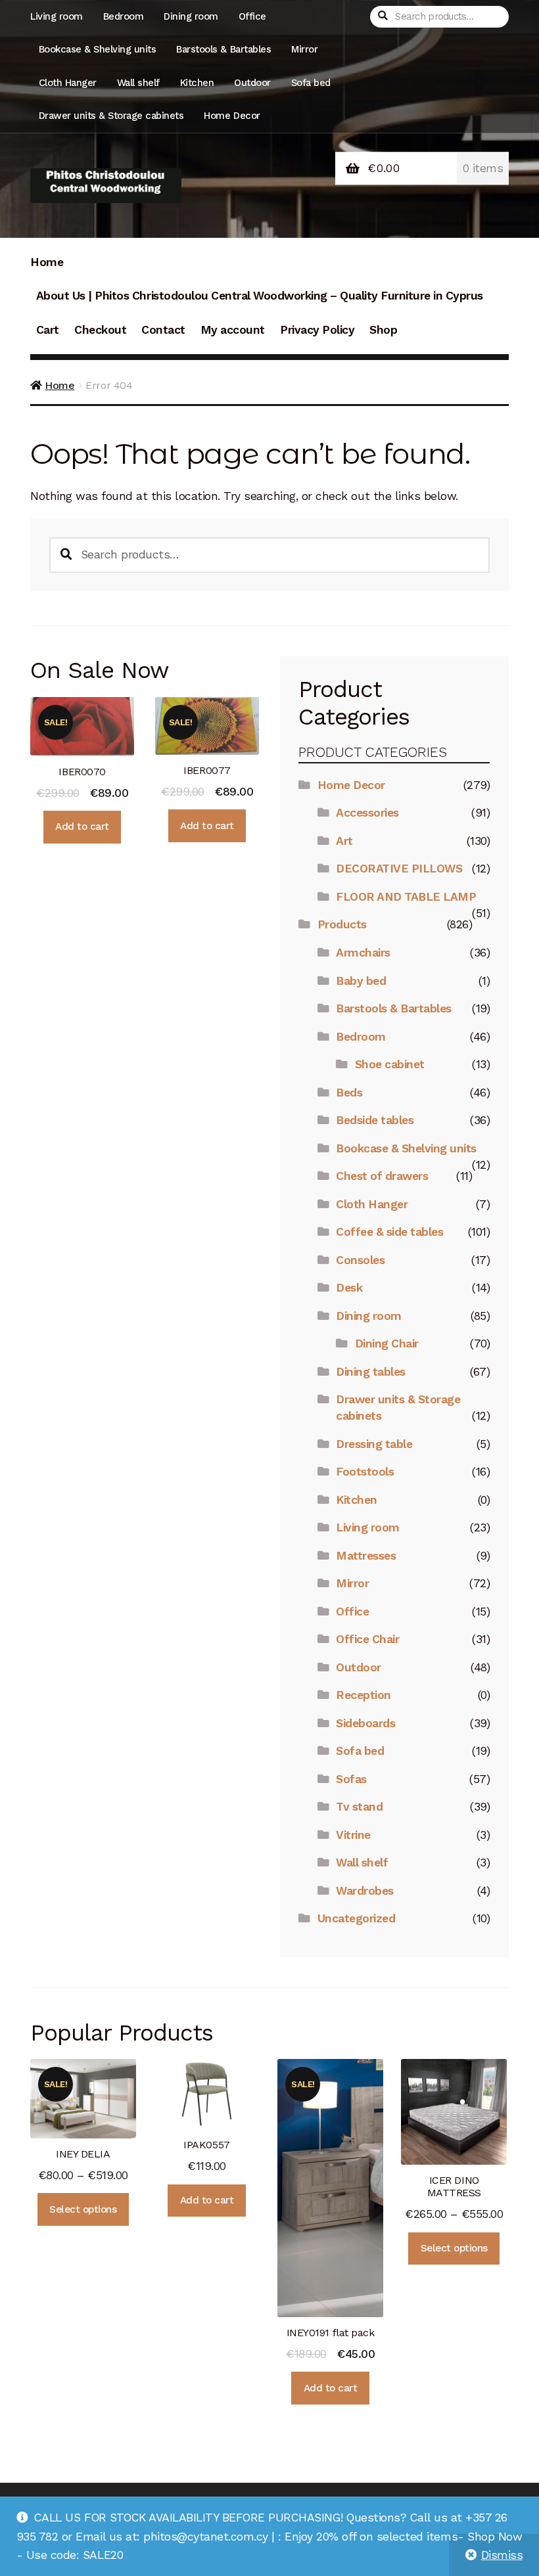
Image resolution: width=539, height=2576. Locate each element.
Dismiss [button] (502, 2555)
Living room (57, 16)
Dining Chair (387, 1344)
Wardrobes (365, 1891)
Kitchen (197, 83)
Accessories (367, 813)
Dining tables (371, 1372)
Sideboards (365, 1723)
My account (233, 330)
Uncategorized (357, 1918)
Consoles (360, 1260)
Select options (83, 2209)
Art (344, 841)
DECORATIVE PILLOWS (399, 869)
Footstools (365, 1472)
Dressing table (374, 1444)
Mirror (304, 49)
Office (252, 16)
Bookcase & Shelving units (98, 49)
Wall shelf (138, 83)
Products (342, 924)
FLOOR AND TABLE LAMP (406, 897)
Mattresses (366, 1556)
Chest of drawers (382, 1176)
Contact (163, 330)
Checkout (100, 330)
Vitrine (353, 1835)
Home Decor (232, 116)
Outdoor (252, 83)
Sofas (351, 1779)
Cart (48, 330)
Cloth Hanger (68, 83)
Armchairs (363, 953)
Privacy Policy (317, 330)
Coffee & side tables (389, 1232)
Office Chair (367, 1639)
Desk (349, 1288)
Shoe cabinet (390, 1064)
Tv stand (359, 1807)
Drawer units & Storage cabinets (111, 116)
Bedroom (124, 16)
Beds (349, 1093)
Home (47, 262)
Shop (383, 330)
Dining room (191, 16)
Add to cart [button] (82, 826)
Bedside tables (375, 1120)
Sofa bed (311, 83)
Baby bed (361, 981)
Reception (363, 1695)
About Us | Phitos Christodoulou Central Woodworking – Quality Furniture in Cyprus (260, 296)
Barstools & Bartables (223, 49)
